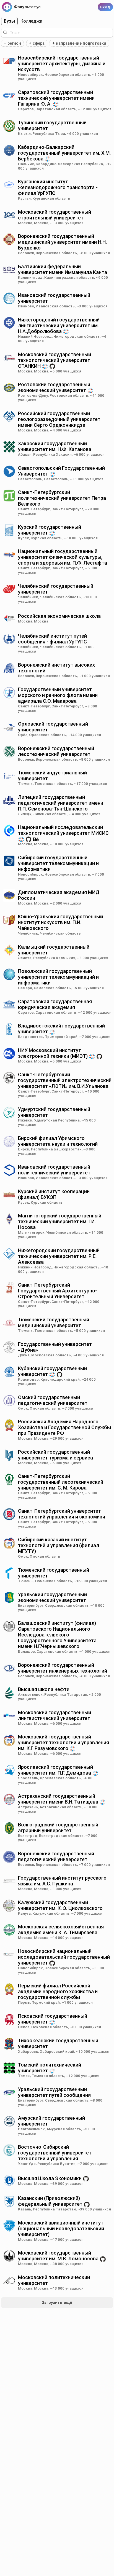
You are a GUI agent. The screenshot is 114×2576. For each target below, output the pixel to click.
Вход (105, 7)
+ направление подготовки (79, 43)
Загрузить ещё (57, 2303)
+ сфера (37, 43)
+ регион (12, 43)
